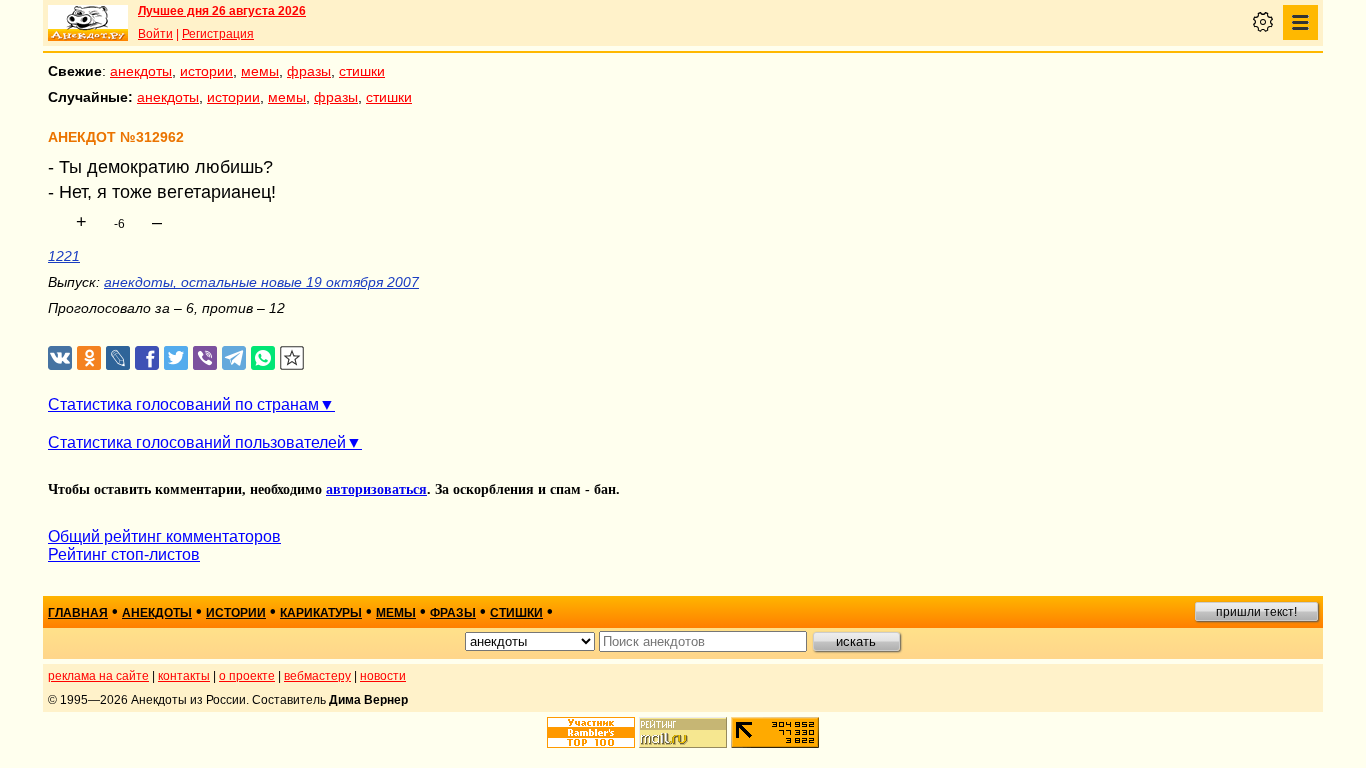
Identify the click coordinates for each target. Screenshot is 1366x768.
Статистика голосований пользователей (197, 442)
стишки (362, 71)
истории (206, 71)
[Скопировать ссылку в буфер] (292, 358)
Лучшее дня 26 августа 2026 (222, 11)
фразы (309, 71)
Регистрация (218, 34)
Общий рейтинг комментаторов (164, 536)
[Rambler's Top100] (591, 732)
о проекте (247, 676)
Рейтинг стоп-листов (124, 554)
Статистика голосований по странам (183, 404)
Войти (155, 34)
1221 (64, 256)
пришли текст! (1256, 612)
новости (383, 676)
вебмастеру (317, 676)
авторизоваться (376, 489)
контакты (184, 676)
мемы (260, 71)
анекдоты (141, 71)
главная (78, 613)
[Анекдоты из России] (88, 23)
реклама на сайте (98, 676)
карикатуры (321, 613)
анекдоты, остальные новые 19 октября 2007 (261, 282)
